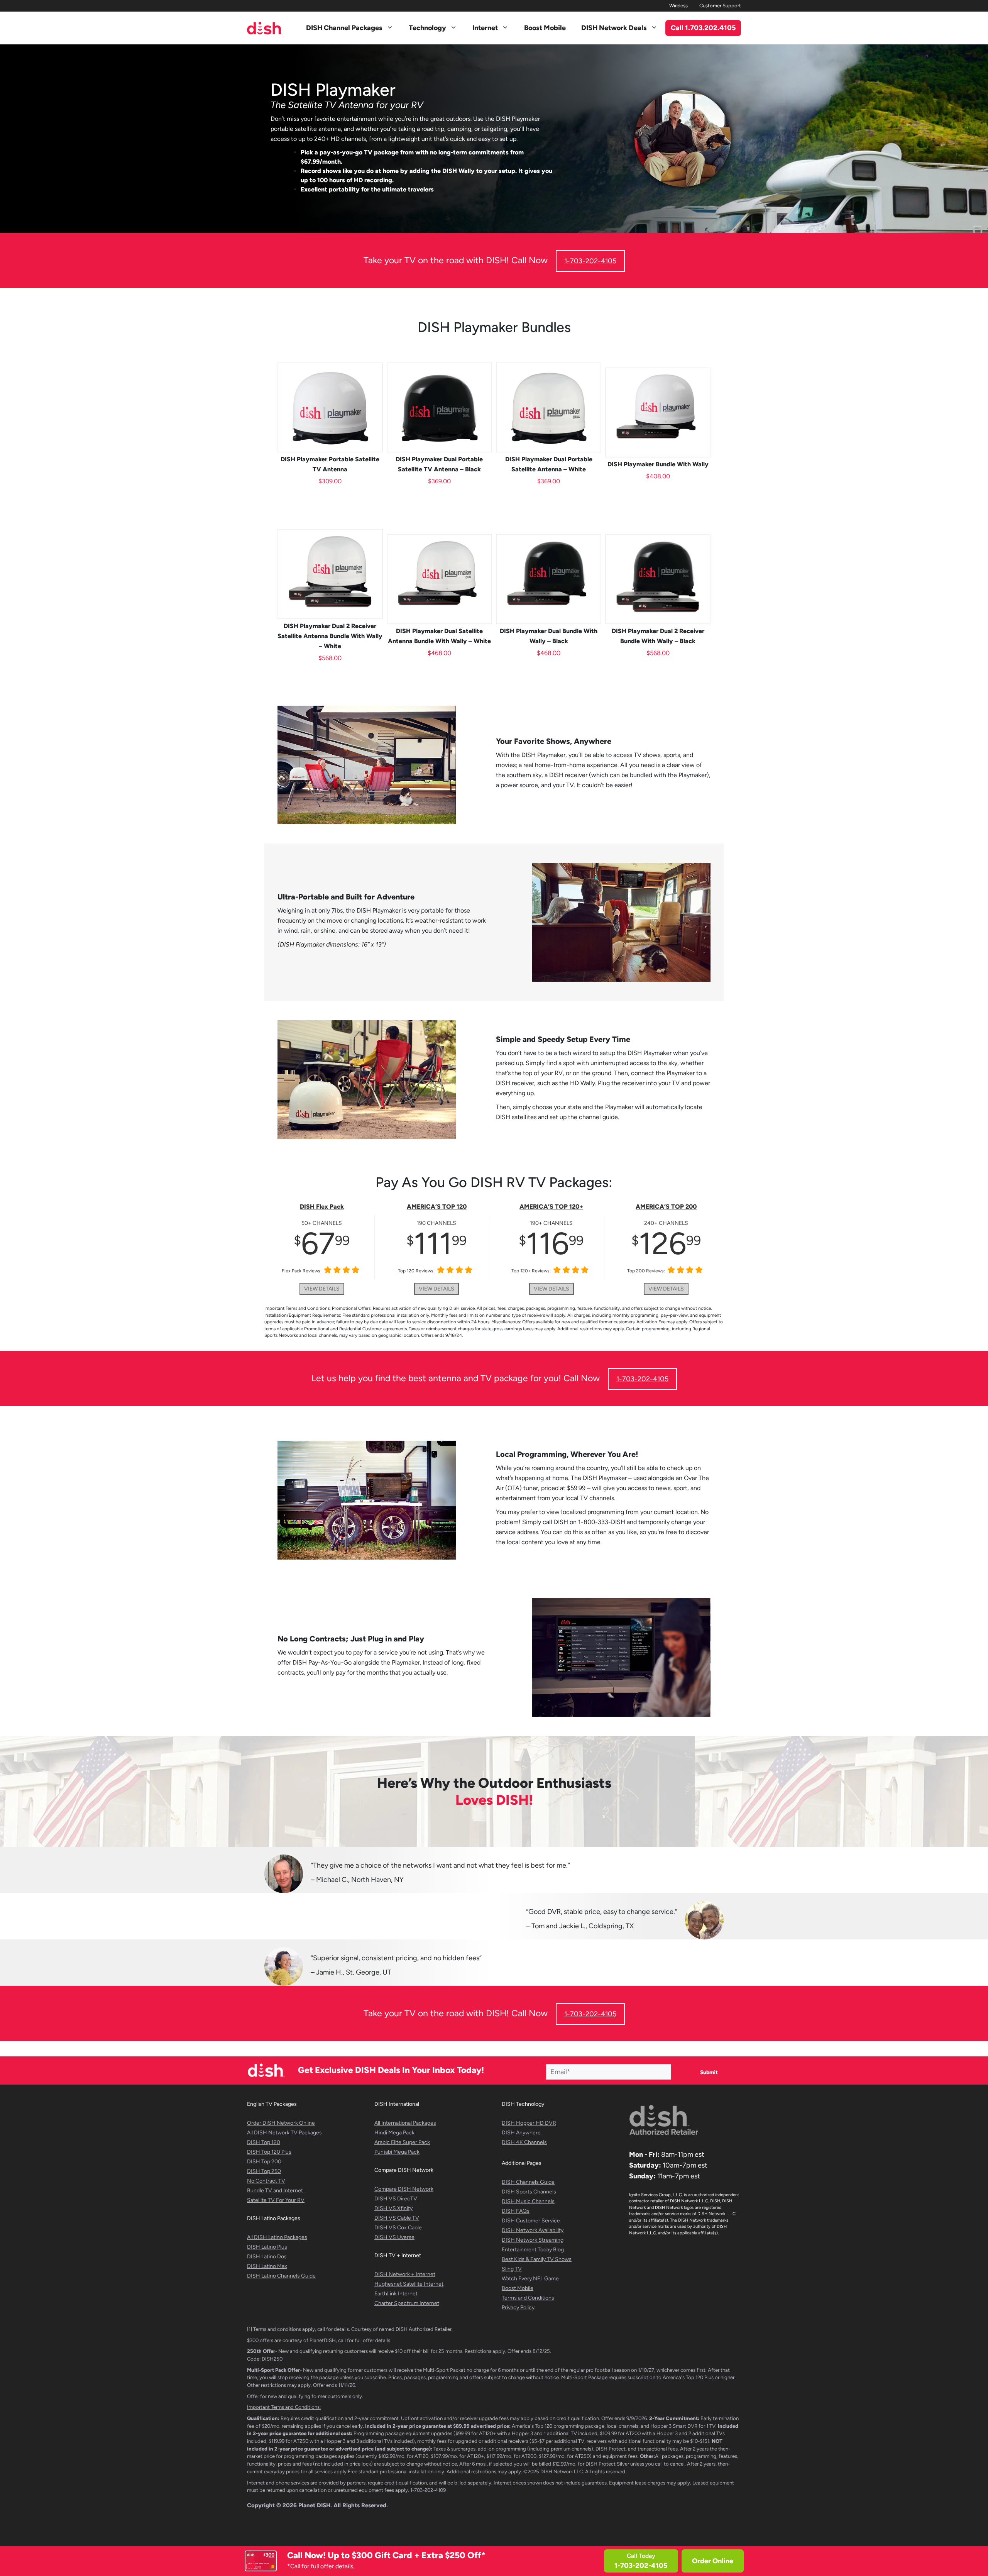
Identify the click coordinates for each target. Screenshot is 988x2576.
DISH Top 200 (264, 2162)
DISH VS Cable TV (397, 2218)
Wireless (678, 6)
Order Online (713, 2561)
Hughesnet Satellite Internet (409, 2284)
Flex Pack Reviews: (302, 1271)
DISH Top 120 (264, 2142)
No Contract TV (266, 2181)
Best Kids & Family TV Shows (537, 2259)
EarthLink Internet (396, 2294)
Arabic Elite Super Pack (402, 2142)
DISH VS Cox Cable (398, 2228)
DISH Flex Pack (322, 1207)
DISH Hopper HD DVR (529, 2123)
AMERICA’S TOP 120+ (551, 1207)
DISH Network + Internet (405, 2274)
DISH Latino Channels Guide (281, 2276)
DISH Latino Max (267, 2266)
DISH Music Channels (528, 2201)
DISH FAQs (516, 2211)
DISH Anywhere (521, 2133)
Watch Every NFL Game (530, 2279)
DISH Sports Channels (529, 2192)
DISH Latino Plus (267, 2247)
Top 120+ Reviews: (531, 1271)
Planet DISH (314, 2505)
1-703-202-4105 (590, 261)
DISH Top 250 (264, 2171)
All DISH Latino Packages (277, 2237)
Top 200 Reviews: (646, 1271)
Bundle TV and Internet (275, 2191)
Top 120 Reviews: (416, 1271)
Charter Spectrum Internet (407, 2303)
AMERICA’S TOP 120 (437, 1207)
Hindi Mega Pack (394, 2133)
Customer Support (720, 6)
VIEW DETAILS (322, 1289)
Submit (709, 2072)
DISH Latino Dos (267, 2257)
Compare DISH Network (404, 2189)
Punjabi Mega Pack (397, 2152)
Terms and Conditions (528, 2298)
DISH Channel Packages (344, 28)
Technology (427, 28)
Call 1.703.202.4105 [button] (703, 28)
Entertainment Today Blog (533, 2250)
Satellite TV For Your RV (276, 2200)
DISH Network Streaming (533, 2240)
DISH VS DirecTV (396, 2199)
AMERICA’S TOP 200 (666, 1207)
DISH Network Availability (533, 2230)
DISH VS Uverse (394, 2237)
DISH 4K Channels (524, 2142)
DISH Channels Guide (528, 2182)
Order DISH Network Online (281, 2123)
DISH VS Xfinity (393, 2208)
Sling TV (512, 2269)
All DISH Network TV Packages (284, 2133)
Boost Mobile (545, 28)
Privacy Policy (518, 2308)
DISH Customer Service (531, 2221)
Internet (485, 28)
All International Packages (405, 2123)
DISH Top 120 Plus (269, 2152)
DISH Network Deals (614, 28)
